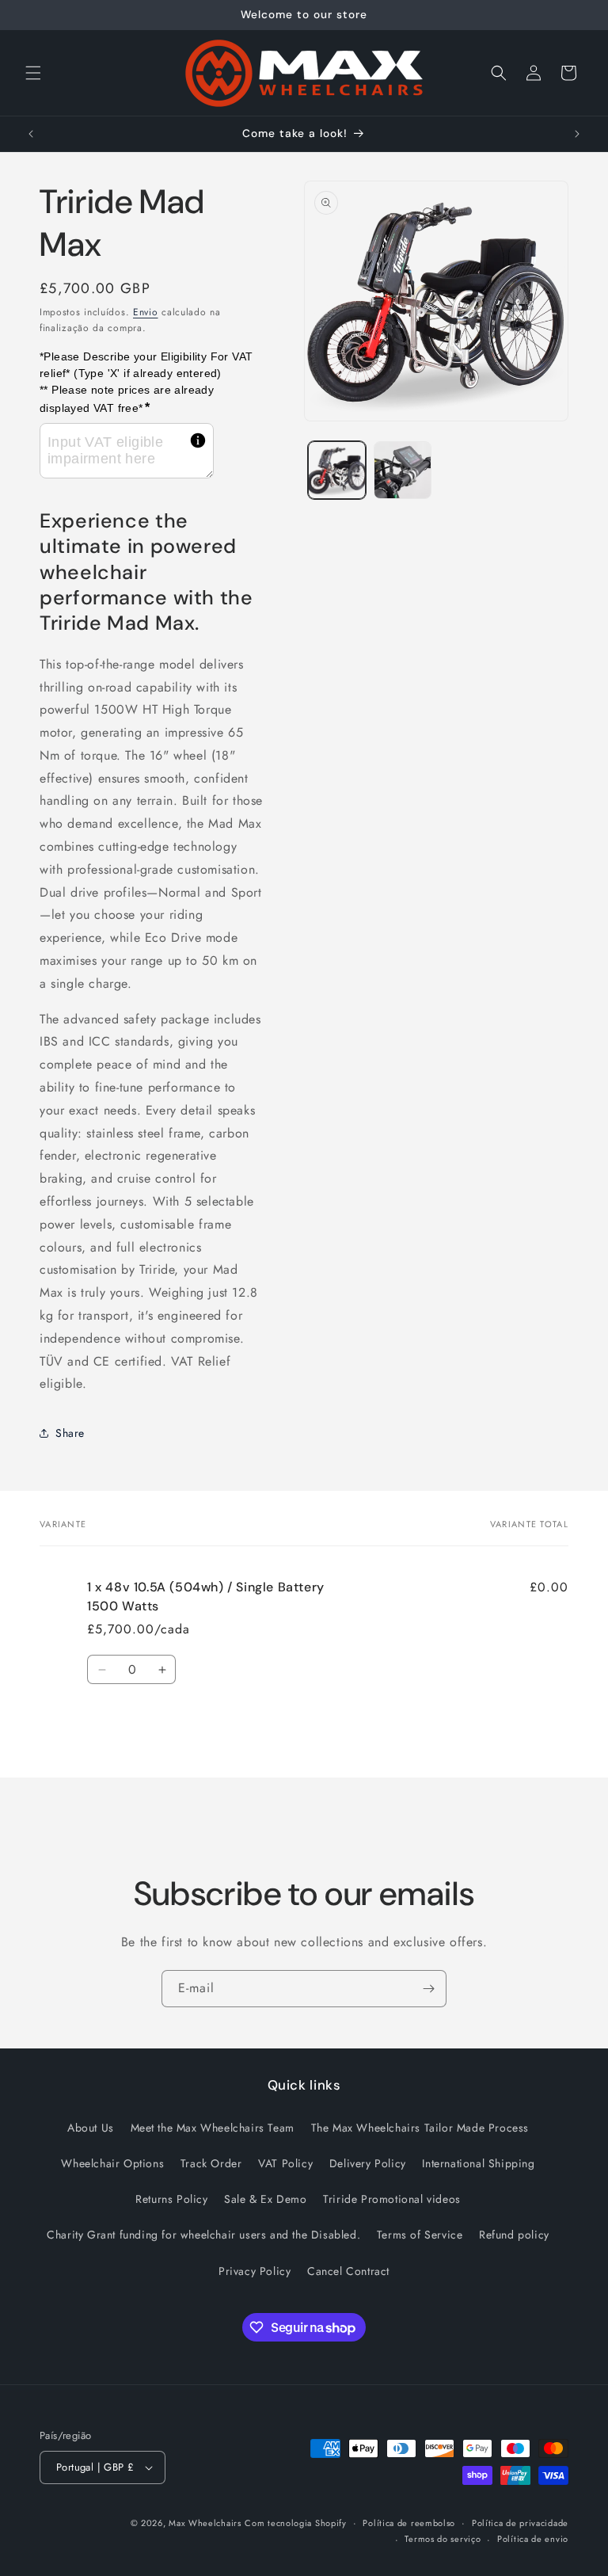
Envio (146, 312)
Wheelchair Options (112, 2163)
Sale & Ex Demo (265, 2199)
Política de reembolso (409, 2523)
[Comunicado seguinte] (577, 134)
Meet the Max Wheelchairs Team (213, 2128)
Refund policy (514, 2235)
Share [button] (70, 1433)
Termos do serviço (443, 2539)
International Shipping (478, 2163)
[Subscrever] (428, 1989)
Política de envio (533, 2539)
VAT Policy (285, 2163)
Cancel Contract (348, 2271)
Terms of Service (420, 2235)
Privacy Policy (255, 2271)
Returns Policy (171, 2199)
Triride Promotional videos (392, 2199)
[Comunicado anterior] (31, 134)
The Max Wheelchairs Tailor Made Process (420, 2128)
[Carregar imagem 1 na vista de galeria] (337, 470)
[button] (33, 73)
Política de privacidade (520, 2523)
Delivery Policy (368, 2163)
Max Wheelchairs (205, 2523)
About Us (91, 2128)
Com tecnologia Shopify (295, 2523)
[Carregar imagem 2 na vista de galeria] (403, 470)
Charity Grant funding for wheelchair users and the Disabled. (203, 2235)
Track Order (211, 2163)
